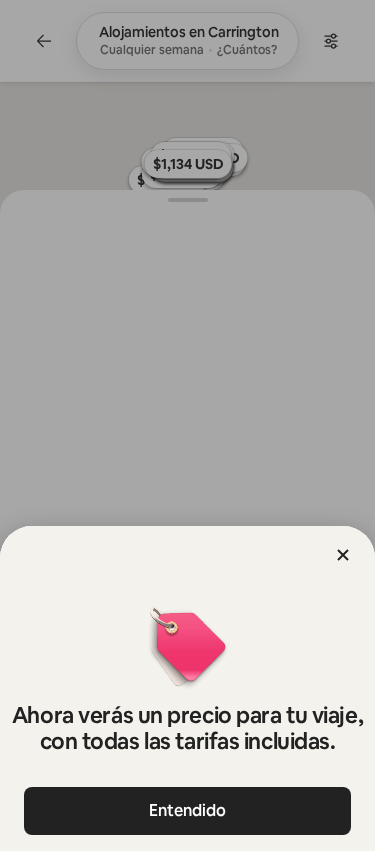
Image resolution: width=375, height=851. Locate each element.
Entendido (187, 810)
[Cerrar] (343, 555)
